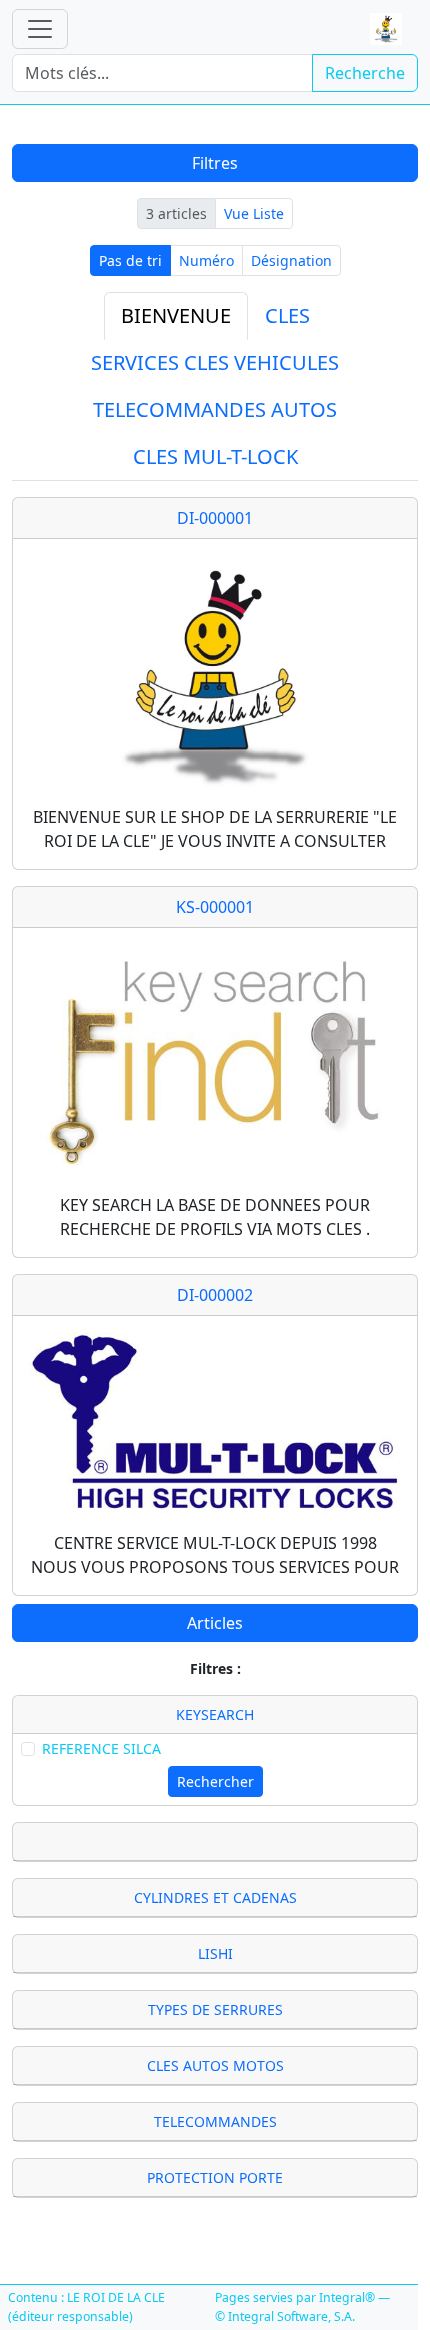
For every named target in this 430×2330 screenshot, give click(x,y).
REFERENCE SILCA (101, 1748)
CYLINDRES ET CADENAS (215, 1897)
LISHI (215, 1953)
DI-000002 (215, 1295)
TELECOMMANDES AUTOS (215, 409)
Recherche (365, 73)
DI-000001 (215, 518)
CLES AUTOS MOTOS (215, 2065)
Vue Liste (254, 213)
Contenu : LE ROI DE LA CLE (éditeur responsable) (86, 2306)
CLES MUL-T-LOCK (215, 456)
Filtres (215, 163)
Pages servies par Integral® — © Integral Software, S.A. (302, 2306)
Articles (215, 1623)
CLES (287, 315)
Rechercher (215, 1781)
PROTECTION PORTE (215, 2177)
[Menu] (40, 29)
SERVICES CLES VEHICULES (215, 362)
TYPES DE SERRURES (215, 2009)
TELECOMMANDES (215, 2121)
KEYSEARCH (215, 1714)
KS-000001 (215, 907)
